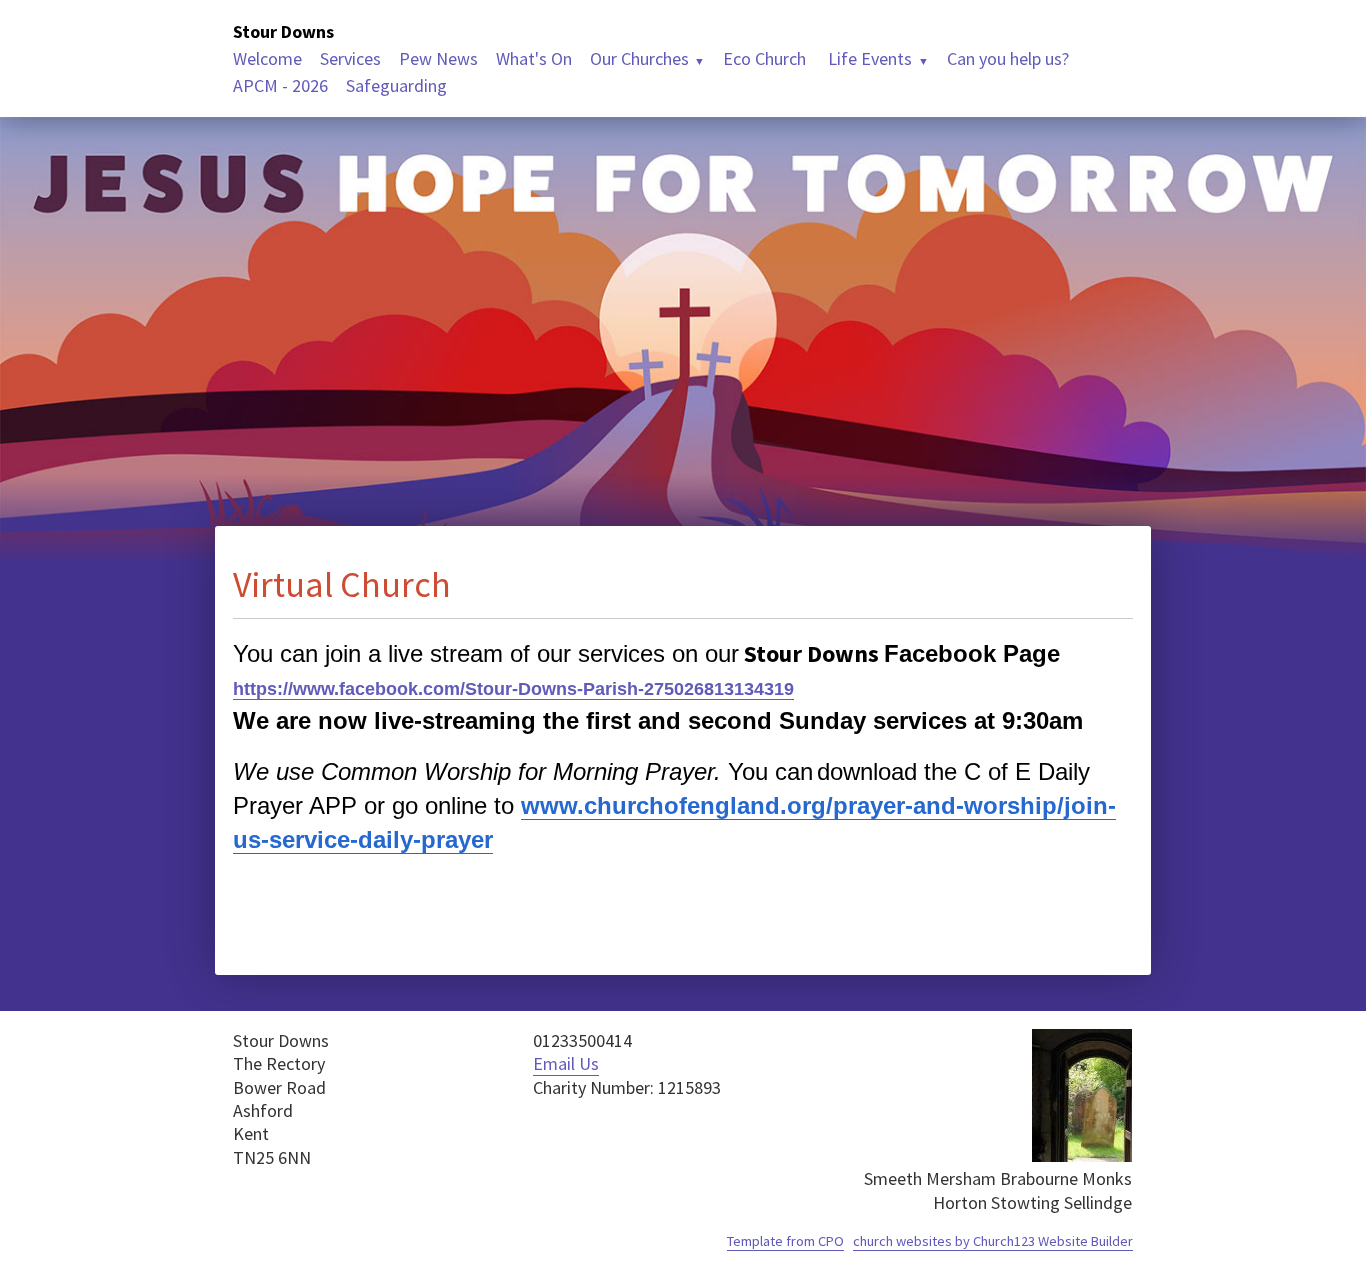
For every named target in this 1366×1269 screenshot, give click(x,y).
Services (350, 58)
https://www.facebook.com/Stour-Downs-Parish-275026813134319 (513, 689)
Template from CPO (785, 1241)
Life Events (868, 58)
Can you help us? (1008, 58)
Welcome (267, 58)
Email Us (566, 1063)
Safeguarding (396, 85)
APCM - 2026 (280, 85)
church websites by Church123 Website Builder (993, 1241)
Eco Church (764, 58)
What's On (534, 58)
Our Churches (639, 58)
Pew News (438, 58)
